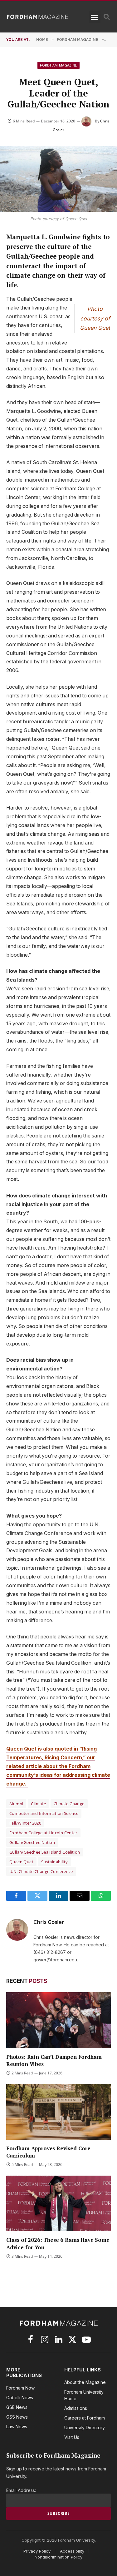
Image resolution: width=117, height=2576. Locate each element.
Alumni (16, 1804)
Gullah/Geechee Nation (32, 1842)
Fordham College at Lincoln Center (43, 1833)
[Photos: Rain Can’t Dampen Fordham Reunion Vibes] (58, 2020)
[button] (95, 17)
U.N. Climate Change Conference (41, 1871)
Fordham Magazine (58, 65)
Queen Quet (21, 1862)
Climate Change (69, 1804)
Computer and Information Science (44, 1813)
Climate (38, 1804)
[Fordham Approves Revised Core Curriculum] (58, 2112)
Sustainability (54, 1862)
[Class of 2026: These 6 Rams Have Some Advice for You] (58, 2203)
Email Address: (21, 2490)
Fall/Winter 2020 (25, 1823)
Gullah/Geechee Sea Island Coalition (45, 1852)
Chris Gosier (49, 1922)
